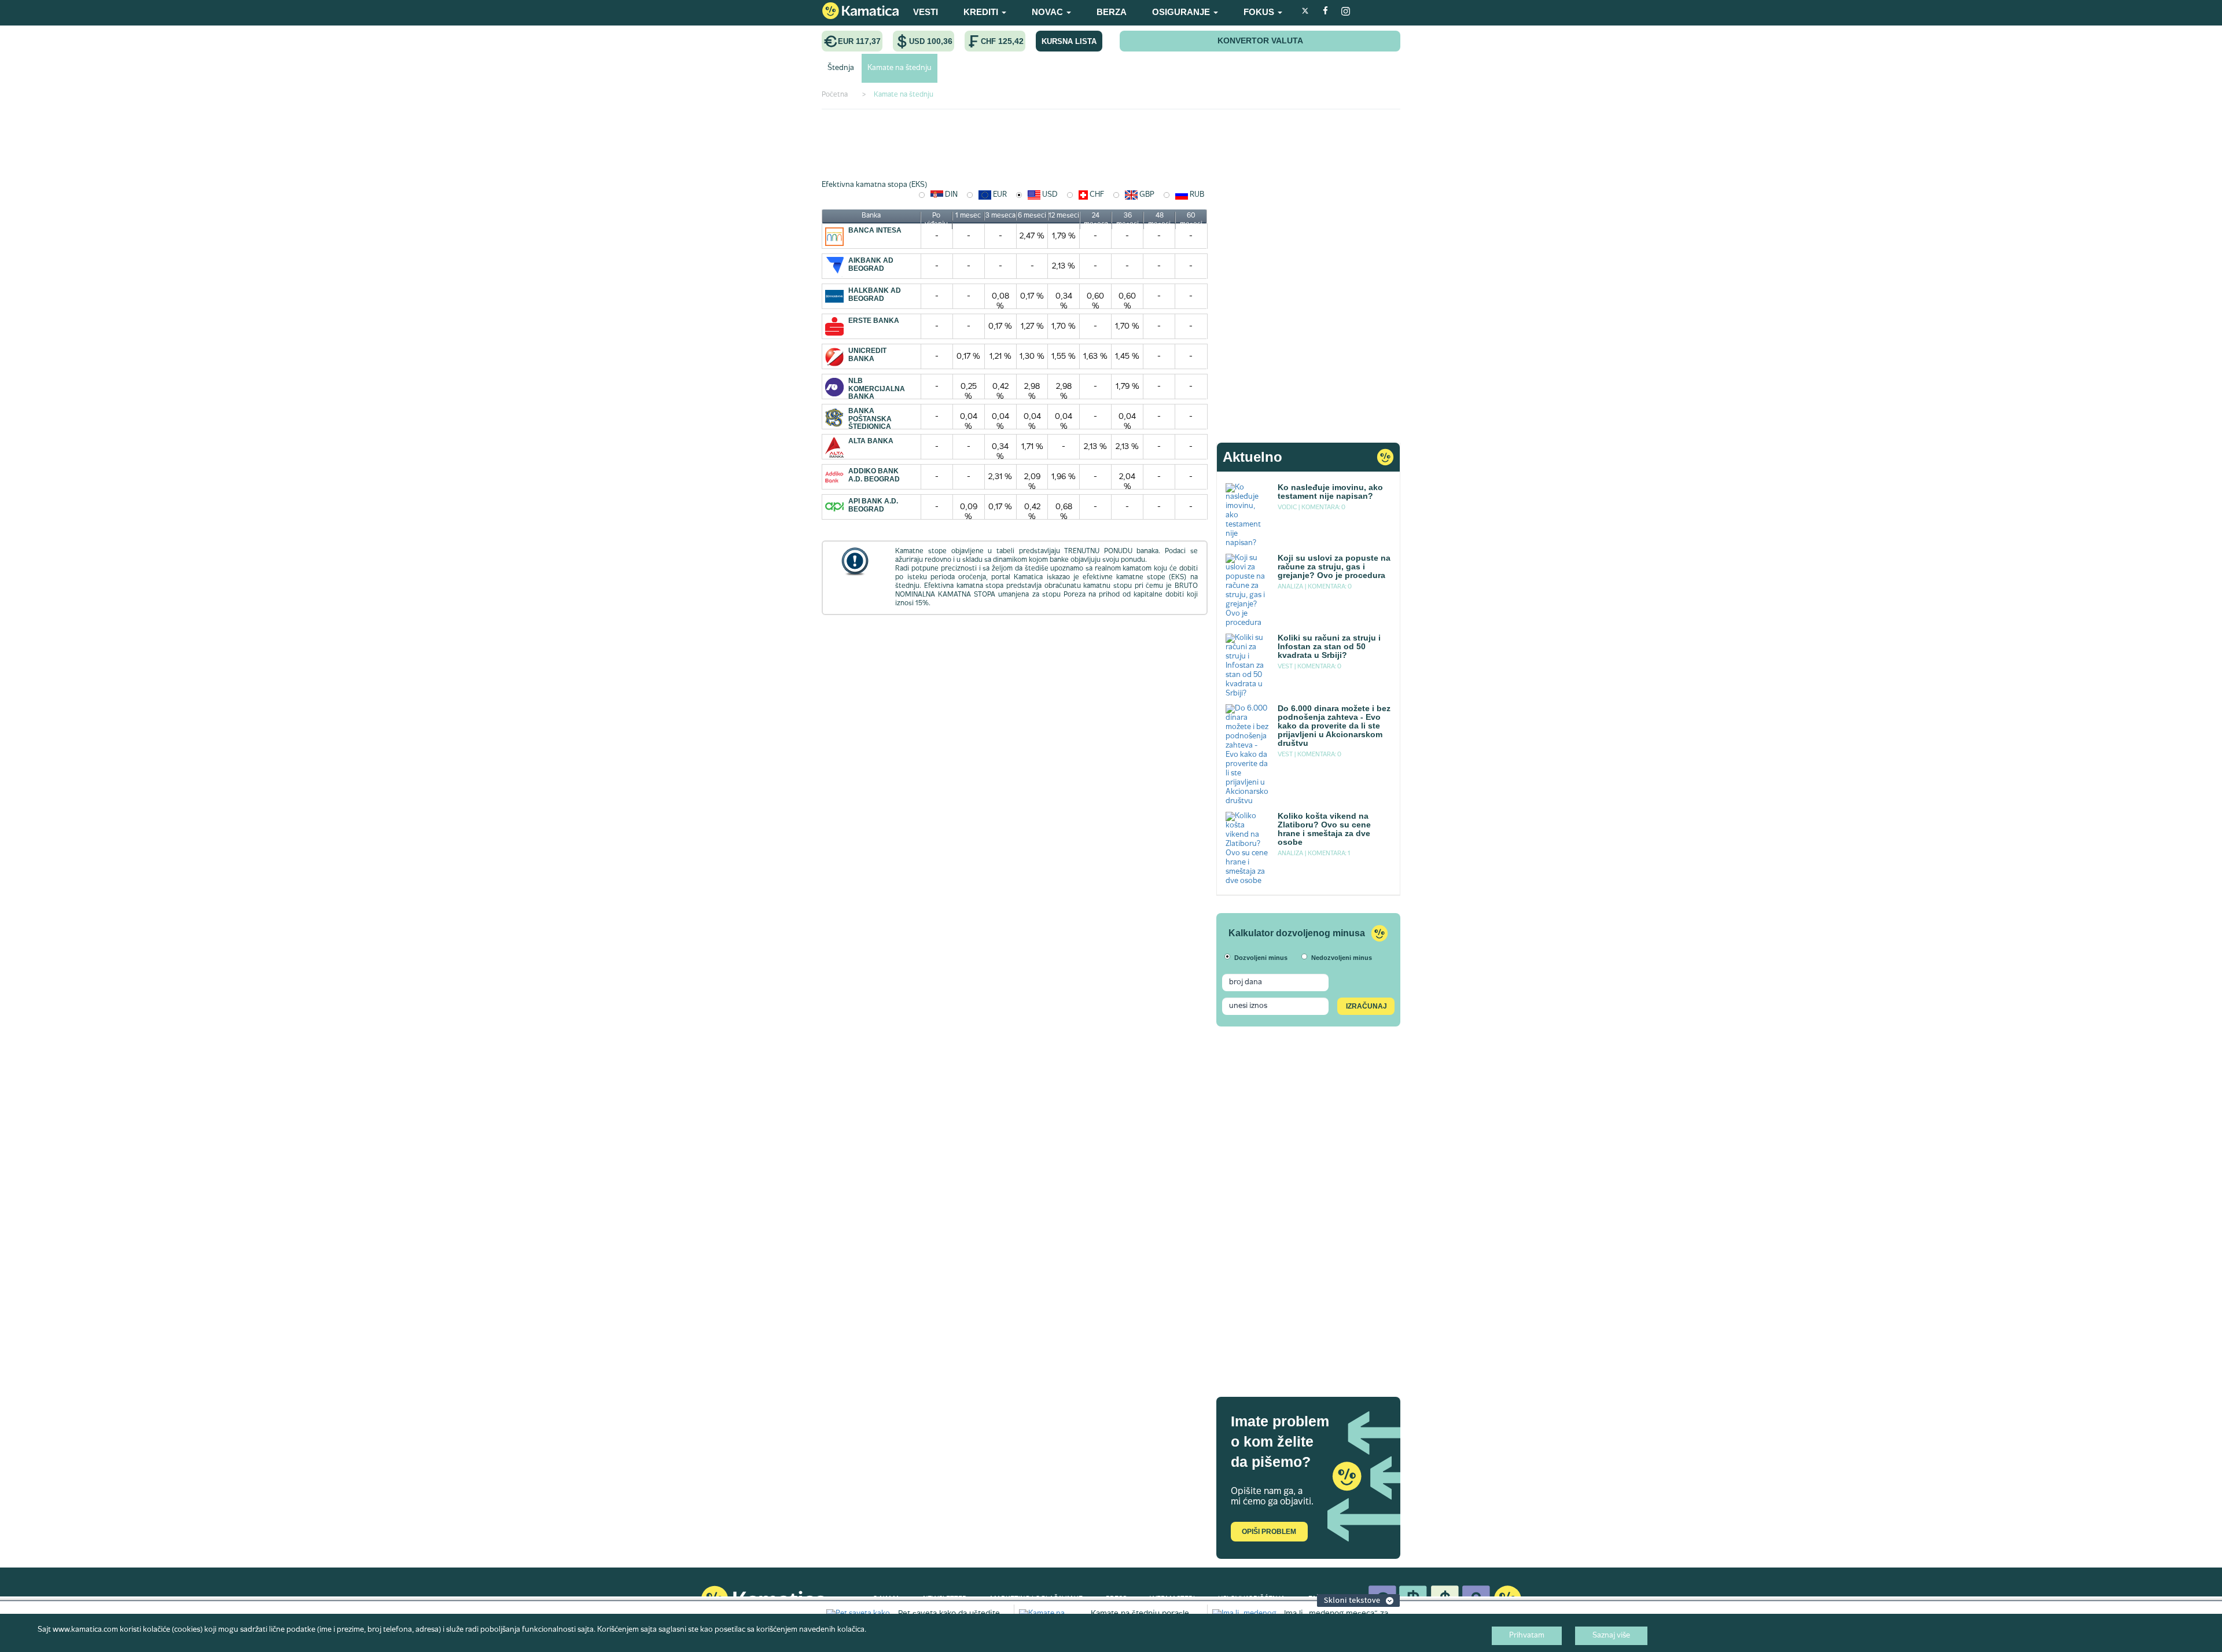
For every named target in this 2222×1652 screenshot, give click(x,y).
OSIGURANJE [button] (1182, 12)
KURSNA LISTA (1069, 41)
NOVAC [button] (1049, 12)
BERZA (1112, 12)
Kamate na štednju (900, 68)
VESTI (926, 12)
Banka (871, 216)
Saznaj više (1611, 1636)
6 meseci (1032, 216)
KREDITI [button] (982, 12)
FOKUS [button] (1260, 12)
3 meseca (1000, 216)
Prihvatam (1527, 1636)
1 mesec (968, 216)
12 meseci (1064, 216)
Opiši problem (1269, 1532)
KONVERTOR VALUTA (1260, 41)
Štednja (841, 68)
